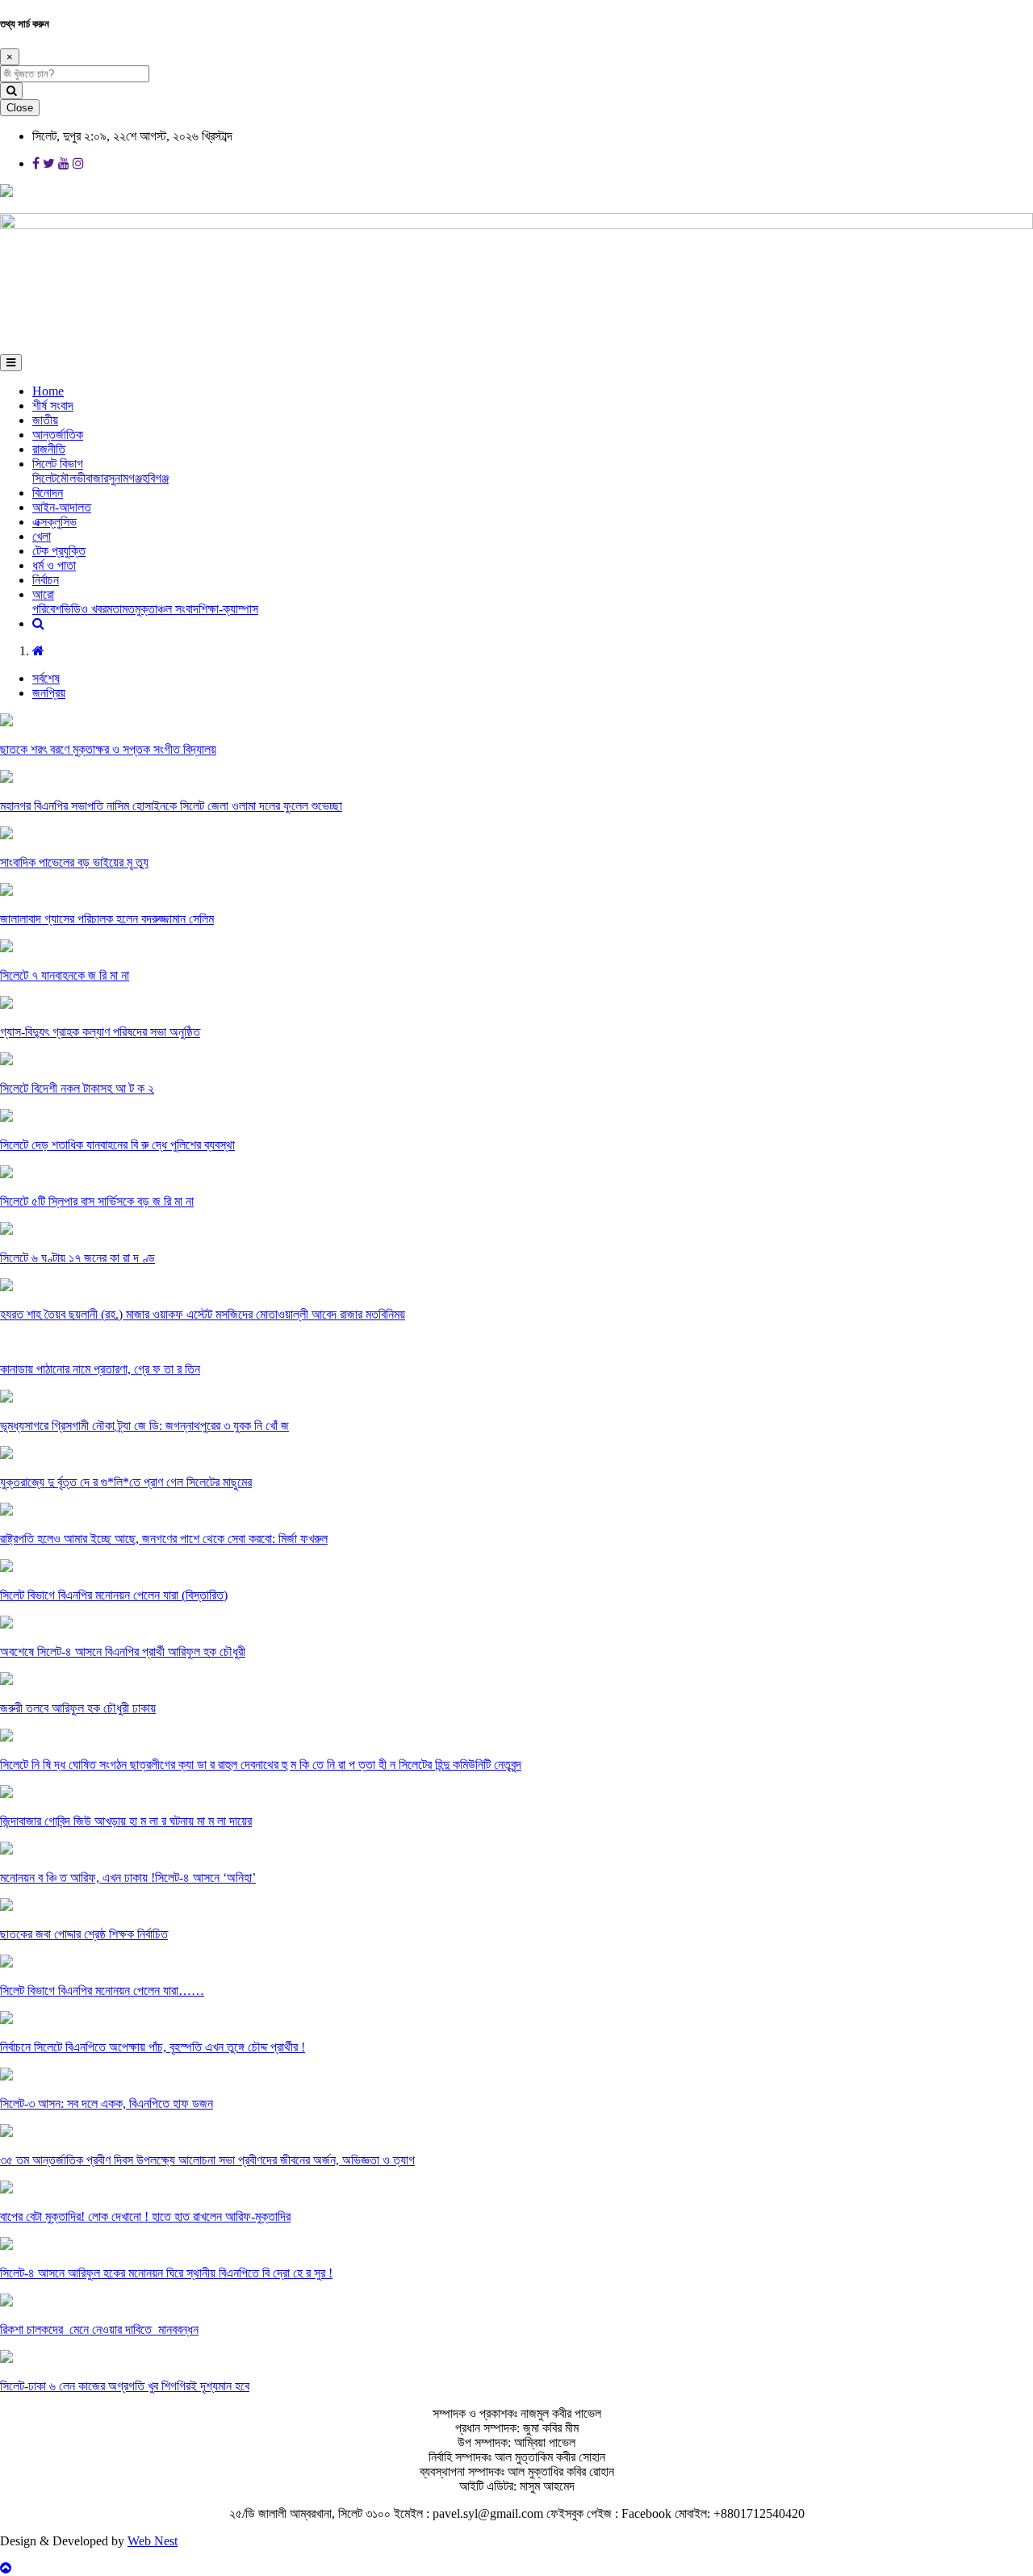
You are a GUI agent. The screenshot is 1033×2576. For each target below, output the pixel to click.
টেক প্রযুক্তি (59, 551)
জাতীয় (45, 420)
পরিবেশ (47, 609)
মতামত (121, 609)
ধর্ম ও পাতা (54, 565)
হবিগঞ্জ (155, 478)
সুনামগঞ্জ (125, 478)
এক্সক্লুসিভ (54, 522)
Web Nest (153, 2541)
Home (48, 391)
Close (20, 108)
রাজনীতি (49, 449)
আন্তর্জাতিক (58, 435)
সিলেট (44, 478)
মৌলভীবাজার (82, 478)
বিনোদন (48, 493)
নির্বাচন (46, 580)
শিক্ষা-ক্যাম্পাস (228, 609)
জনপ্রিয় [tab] (49, 693)
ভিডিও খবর (84, 609)
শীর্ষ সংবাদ (53, 406)
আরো (43, 594)
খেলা (42, 536)
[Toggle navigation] (11, 363)
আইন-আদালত (62, 507)
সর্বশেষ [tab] (46, 678)
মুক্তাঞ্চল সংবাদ (167, 609)
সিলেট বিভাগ (58, 464)
